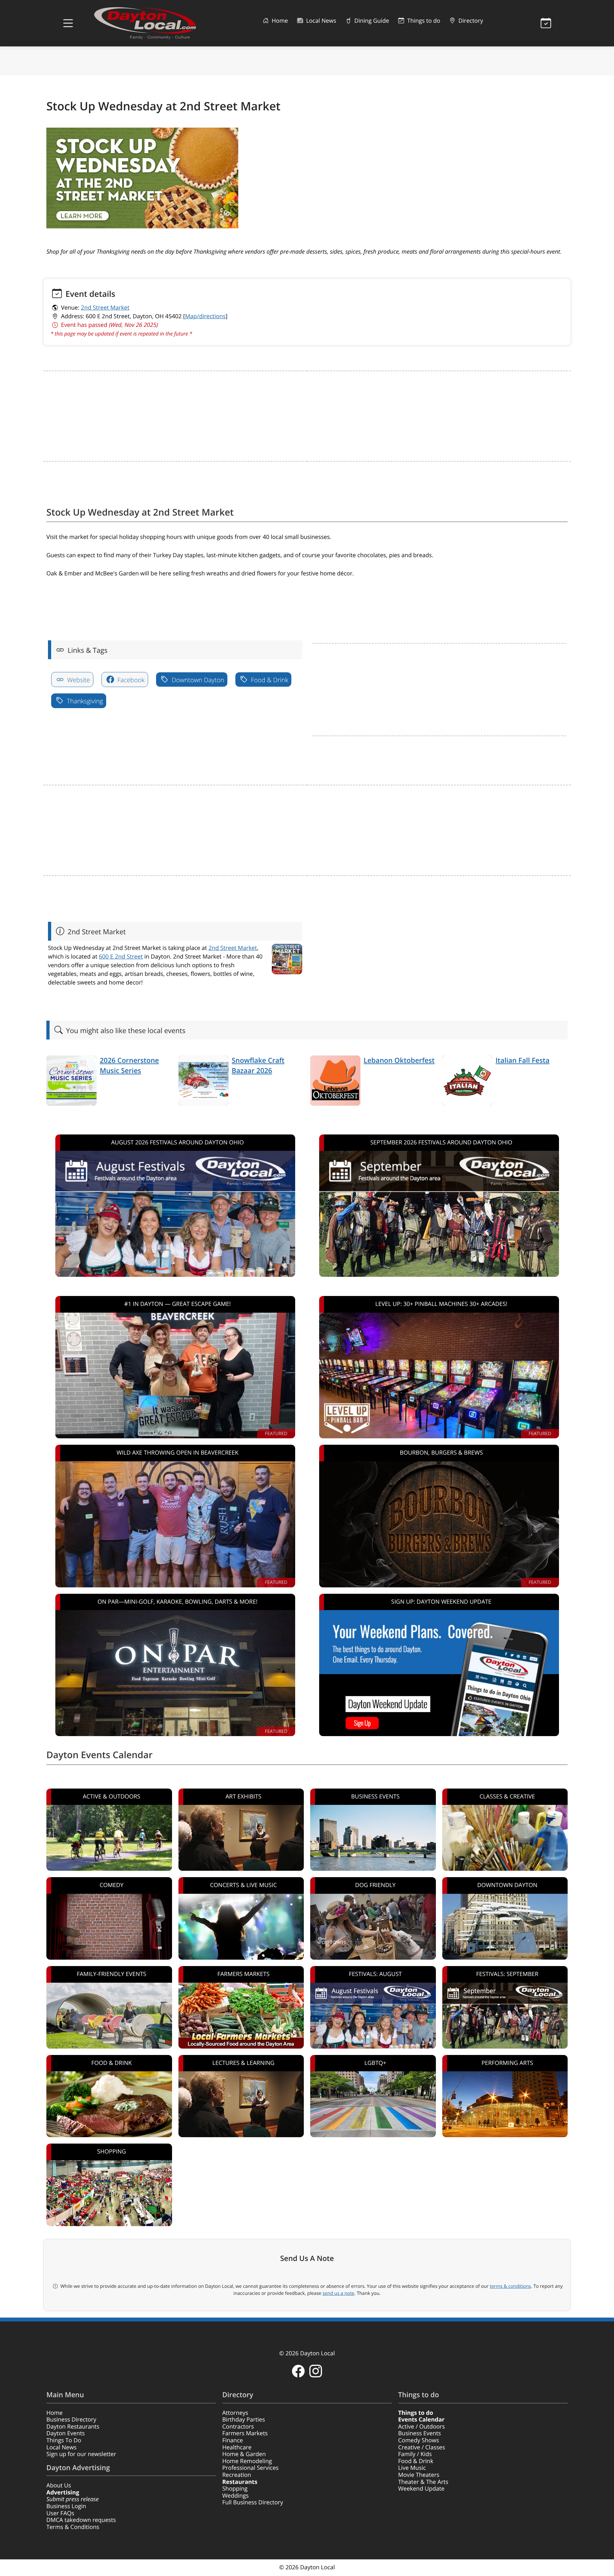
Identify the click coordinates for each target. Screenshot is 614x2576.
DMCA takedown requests (81, 2520)
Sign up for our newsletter (81, 2454)
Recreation (237, 2475)
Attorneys (235, 2413)
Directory (470, 21)
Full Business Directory (253, 2502)
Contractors (238, 2427)
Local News (320, 21)
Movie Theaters (419, 2475)
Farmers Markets (245, 2433)
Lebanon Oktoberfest (399, 1060)
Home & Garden (244, 2454)
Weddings (236, 2496)
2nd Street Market (105, 308)
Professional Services (250, 2468)
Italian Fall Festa (523, 1060)
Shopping (235, 2489)
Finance (233, 2440)
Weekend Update (421, 2489)
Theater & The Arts (423, 2482)
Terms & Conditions (73, 2527)
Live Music (412, 2468)
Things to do (423, 21)
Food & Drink (269, 680)
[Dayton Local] (155, 23)
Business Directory (71, 2420)
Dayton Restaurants (73, 2427)
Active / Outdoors (421, 2427)
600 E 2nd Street (121, 957)
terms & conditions (510, 2286)
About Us (59, 2485)
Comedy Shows (419, 2440)
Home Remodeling (247, 2461)
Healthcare (237, 2447)
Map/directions (205, 316)
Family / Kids (415, 2454)
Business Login (66, 2506)
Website (78, 680)
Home (279, 21)
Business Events (420, 2433)
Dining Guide (371, 21)
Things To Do (64, 2440)
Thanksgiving (84, 701)
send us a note (338, 2293)
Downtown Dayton (197, 680)
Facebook (130, 680)
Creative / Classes (422, 2447)
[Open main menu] (68, 23)
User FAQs (60, 2513)
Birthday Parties (244, 2420)
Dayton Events (66, 2433)
